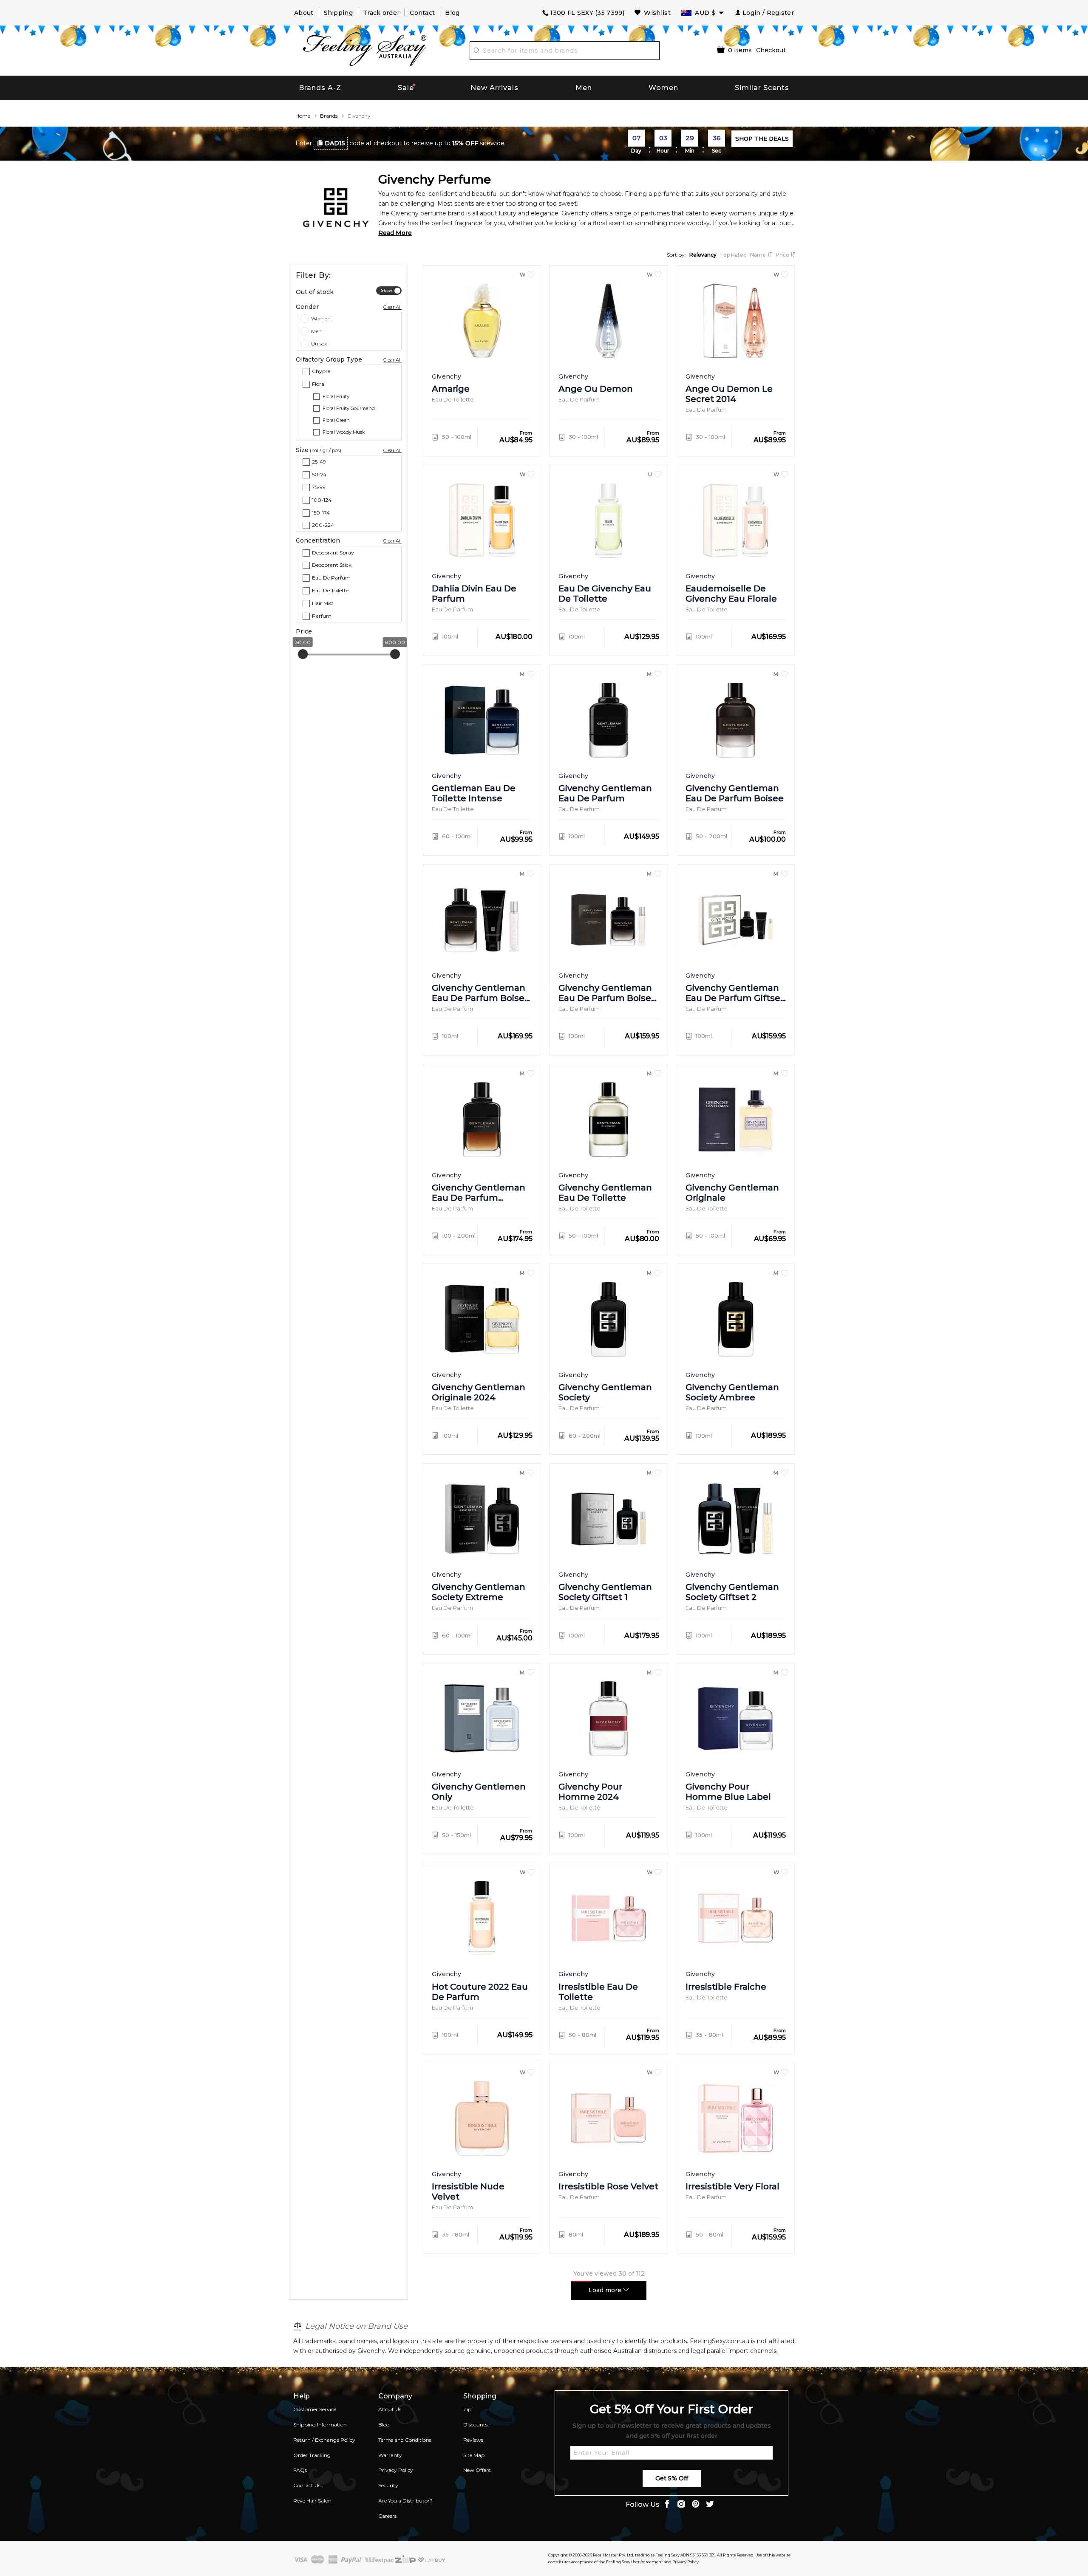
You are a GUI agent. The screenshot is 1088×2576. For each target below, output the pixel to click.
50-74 (319, 474)
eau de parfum (331, 578)
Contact (422, 13)
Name (759, 255)
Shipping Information (320, 2425)
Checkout (771, 50)
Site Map (474, 2455)
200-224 (323, 525)
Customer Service (315, 2409)
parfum (322, 615)
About (304, 13)
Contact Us (307, 2485)
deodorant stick (332, 565)
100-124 (322, 500)
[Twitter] (710, 2505)
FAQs (300, 2470)
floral (319, 384)
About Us (390, 2409)
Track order (381, 13)
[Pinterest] (696, 2505)
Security (388, 2485)
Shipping (338, 13)
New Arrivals (494, 88)
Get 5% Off (672, 2478)
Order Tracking (312, 2455)
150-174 (321, 513)
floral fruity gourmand (349, 408)
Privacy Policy (396, 2470)
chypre (321, 371)
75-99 (319, 487)
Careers (387, 2516)
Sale (406, 88)
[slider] (303, 654)
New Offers (477, 2470)
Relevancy (703, 255)
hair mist (323, 603)
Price (783, 255)
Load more (606, 2290)
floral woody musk (344, 432)
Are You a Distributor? (405, 2501)
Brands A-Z (320, 88)
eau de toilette (330, 590)
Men (584, 88)
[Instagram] (681, 2505)
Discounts (475, 2425)
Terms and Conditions (405, 2440)
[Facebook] (667, 2505)
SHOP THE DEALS (762, 139)
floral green (336, 420)
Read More (395, 233)
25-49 (319, 462)
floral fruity (336, 396)
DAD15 (335, 143)
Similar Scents (762, 88)
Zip (467, 2409)
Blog (452, 13)
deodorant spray (333, 552)
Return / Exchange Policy (324, 2440)
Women (663, 88)
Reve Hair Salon (312, 2501)
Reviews (473, 2440)
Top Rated (733, 255)
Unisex (319, 344)
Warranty (390, 2455)
